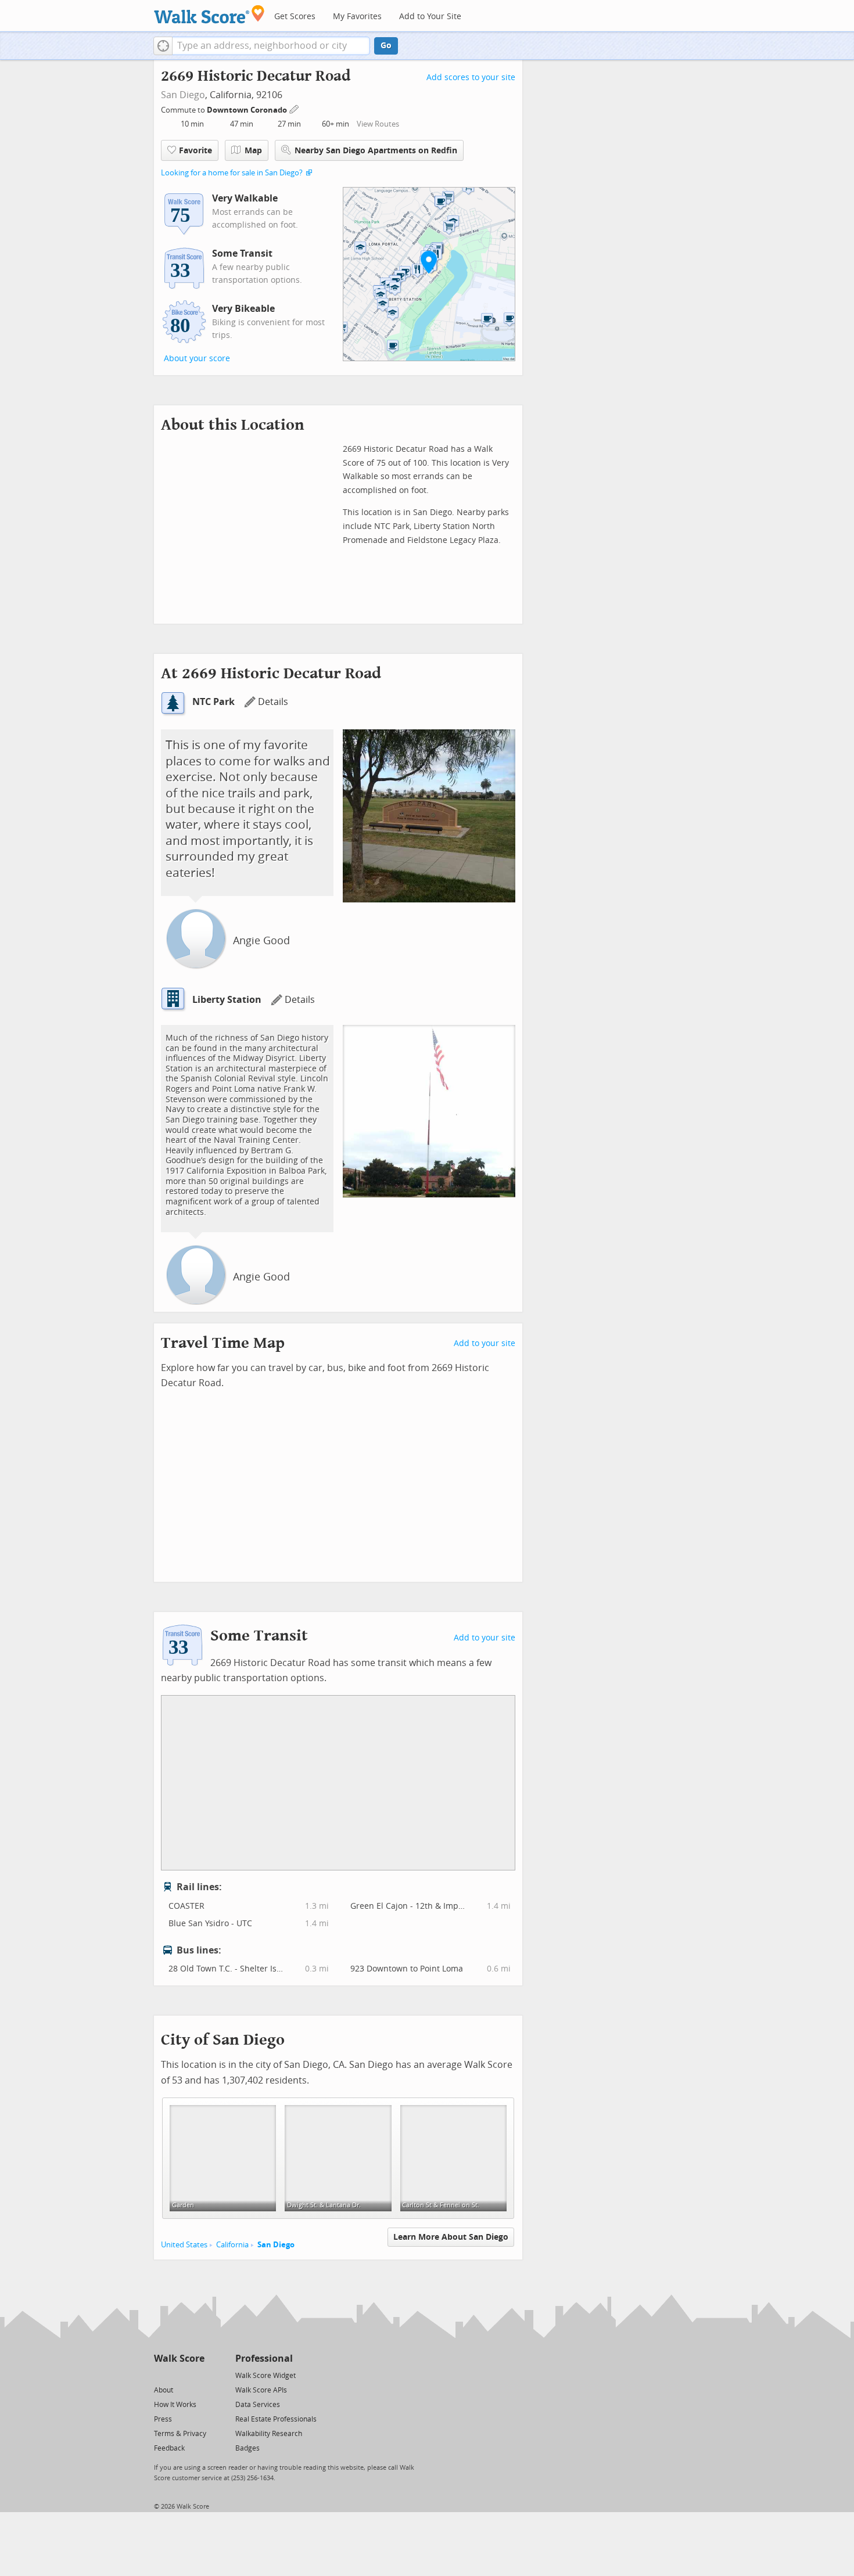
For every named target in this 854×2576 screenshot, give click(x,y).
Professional (264, 2359)
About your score (197, 359)
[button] (163, 46)
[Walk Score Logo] (209, 14)
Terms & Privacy (180, 2434)
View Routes (378, 124)
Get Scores (295, 17)
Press (163, 2419)
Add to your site (485, 1343)
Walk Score (179, 2359)
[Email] (197, 2375)
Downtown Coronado (248, 110)
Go (386, 46)
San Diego (183, 95)
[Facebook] (179, 2375)
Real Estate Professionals (276, 2419)
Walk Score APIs (261, 2390)
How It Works (175, 2405)
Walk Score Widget (265, 2376)
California (232, 2245)
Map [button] (253, 151)
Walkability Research (269, 2434)
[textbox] (271, 46)
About (164, 2390)
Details (273, 702)
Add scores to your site (471, 78)
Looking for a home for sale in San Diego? (232, 173)
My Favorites (357, 17)
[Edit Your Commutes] (295, 108)
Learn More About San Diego (451, 2237)
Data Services (258, 2405)
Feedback (169, 2448)
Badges (247, 2448)
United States (184, 2245)
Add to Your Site (430, 17)
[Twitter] (161, 2375)
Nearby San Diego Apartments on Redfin (376, 151)
